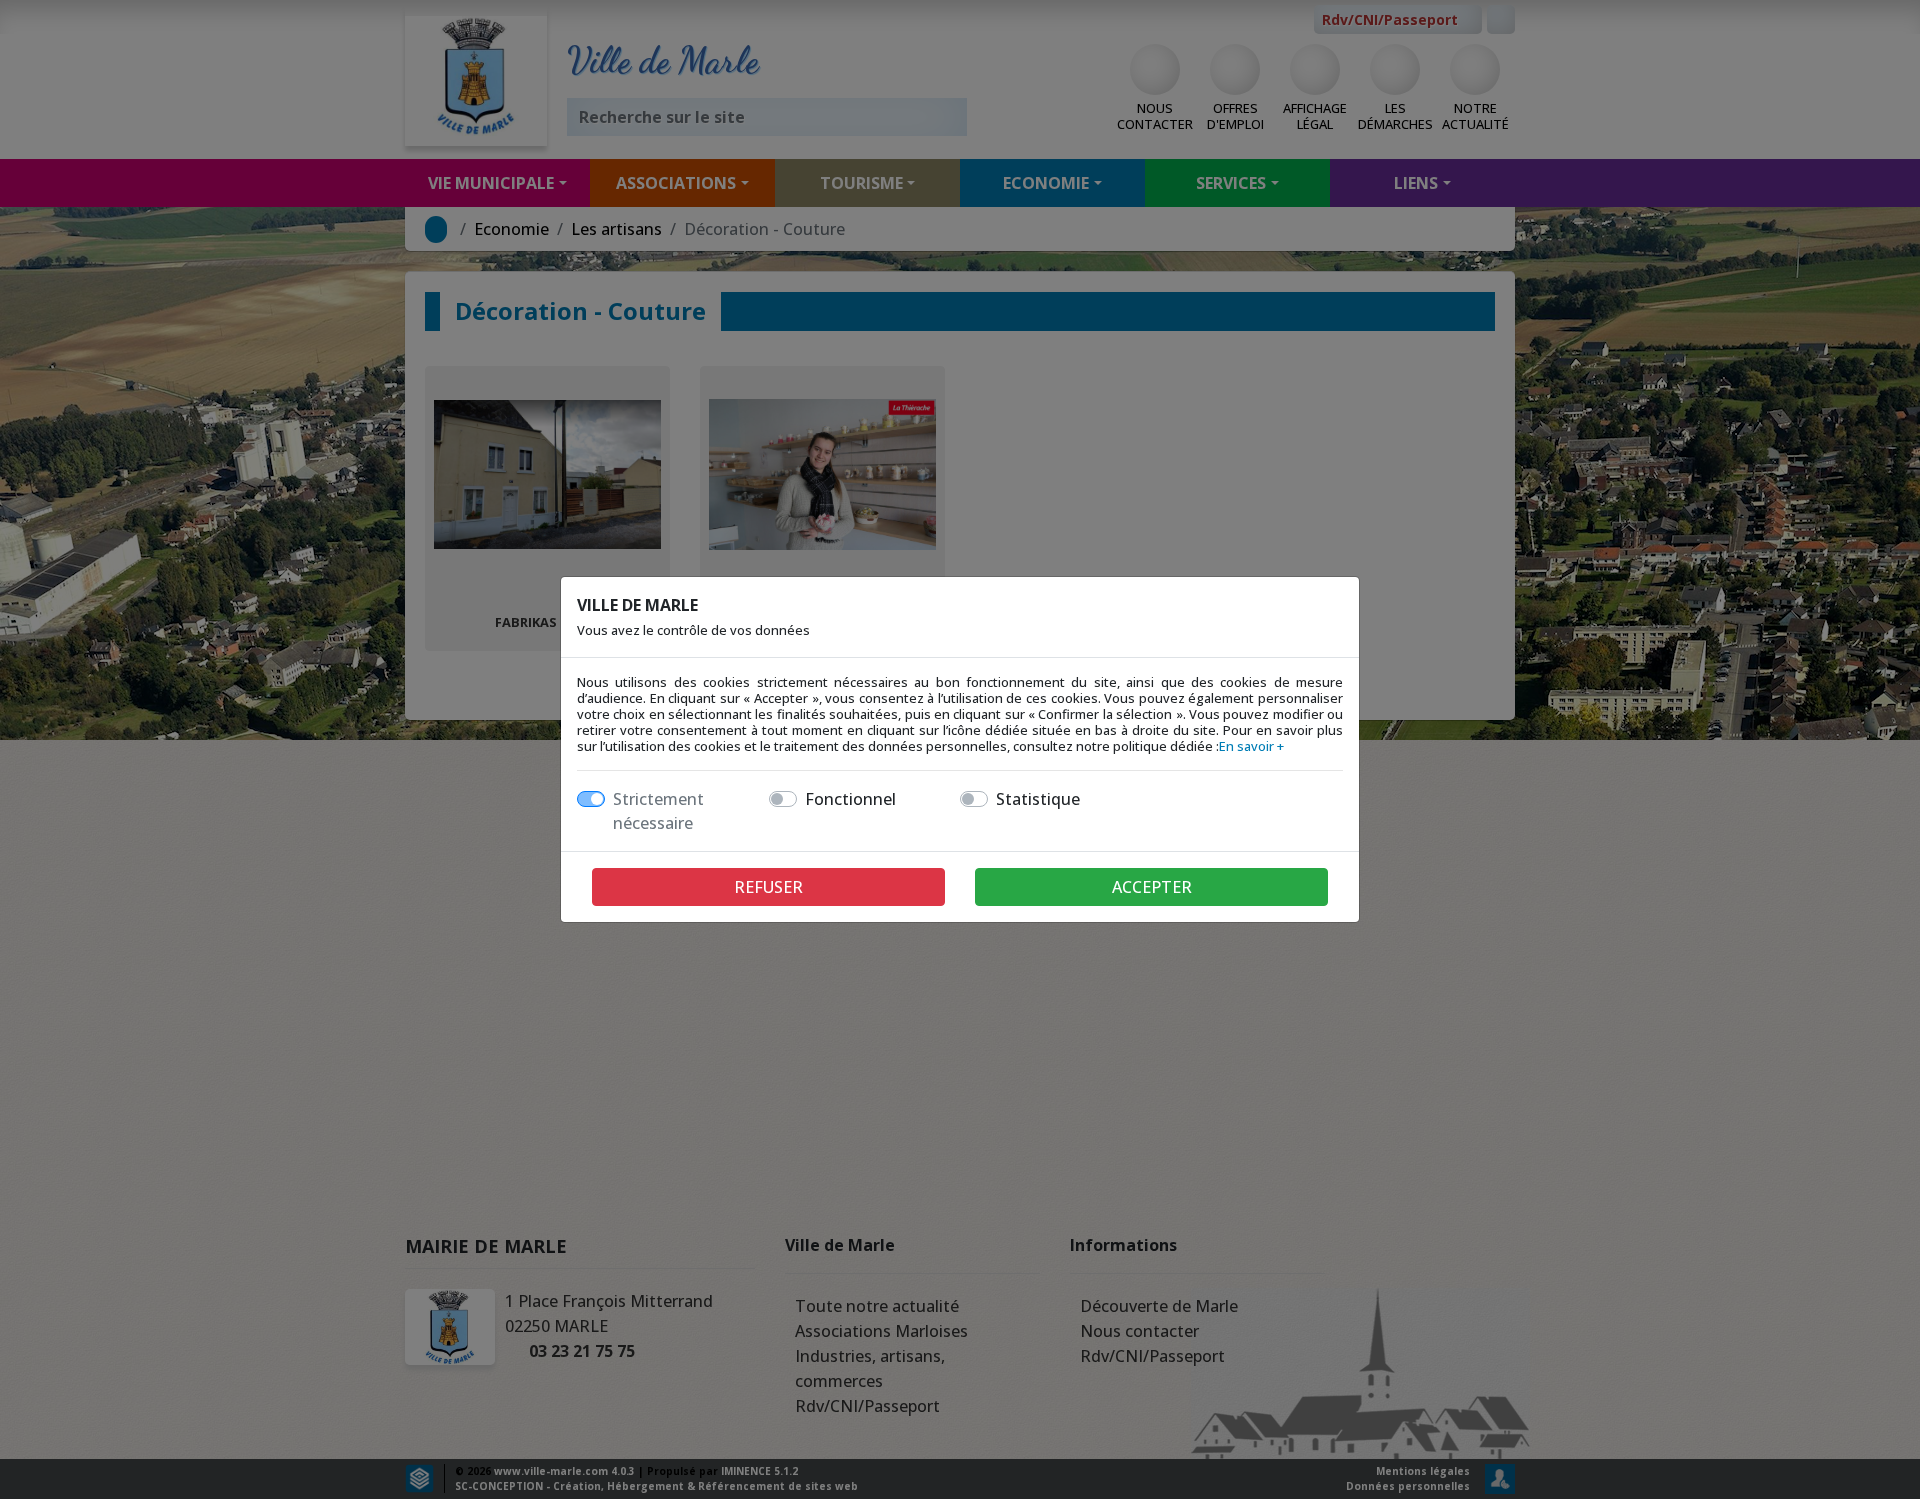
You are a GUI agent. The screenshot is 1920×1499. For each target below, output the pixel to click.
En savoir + (1251, 746)
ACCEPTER (1152, 887)
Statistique (1038, 799)
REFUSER (768, 887)
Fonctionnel (850, 799)
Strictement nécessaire (658, 811)
